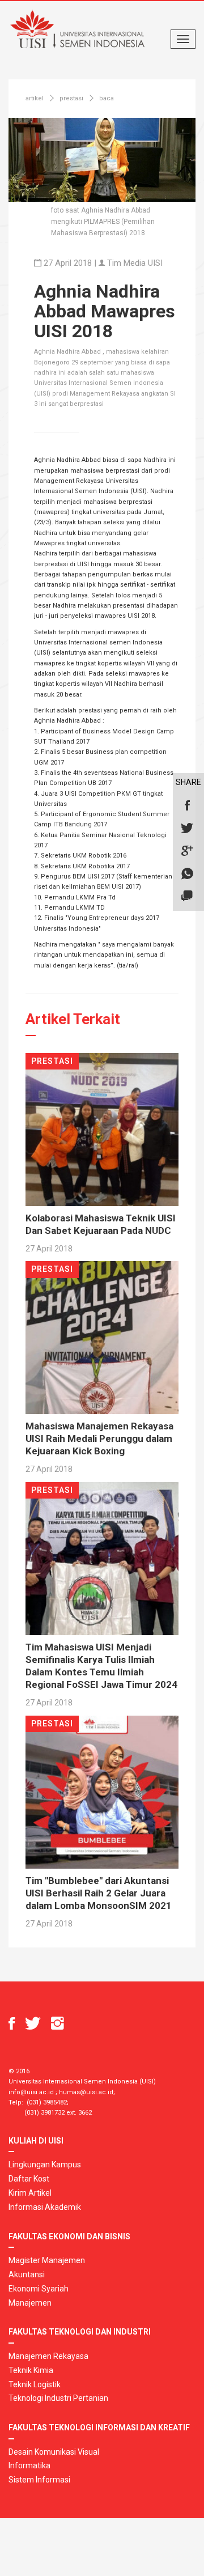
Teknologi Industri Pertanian (58, 2398)
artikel (35, 98)
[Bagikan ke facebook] (187, 806)
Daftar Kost (29, 2179)
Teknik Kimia (31, 2370)
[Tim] (102, 1791)
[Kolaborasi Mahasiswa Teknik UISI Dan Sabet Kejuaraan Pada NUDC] (102, 1129)
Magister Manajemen (47, 2260)
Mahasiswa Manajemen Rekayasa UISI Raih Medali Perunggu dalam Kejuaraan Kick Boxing (99, 1438)
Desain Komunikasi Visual (54, 2452)
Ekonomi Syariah (39, 2289)
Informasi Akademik (45, 2207)
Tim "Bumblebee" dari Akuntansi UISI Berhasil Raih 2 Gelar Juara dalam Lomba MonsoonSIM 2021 (99, 1893)
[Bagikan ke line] (187, 897)
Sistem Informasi (39, 2480)
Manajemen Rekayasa (48, 2356)
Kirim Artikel (30, 2193)
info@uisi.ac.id (31, 2092)
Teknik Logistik (35, 2384)
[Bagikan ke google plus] (187, 851)
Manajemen (30, 2303)
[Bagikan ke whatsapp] (187, 874)
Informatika (29, 2465)
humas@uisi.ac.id (86, 2092)
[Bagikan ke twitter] (187, 829)
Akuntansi (27, 2274)
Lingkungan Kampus (45, 2165)
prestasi (71, 98)
